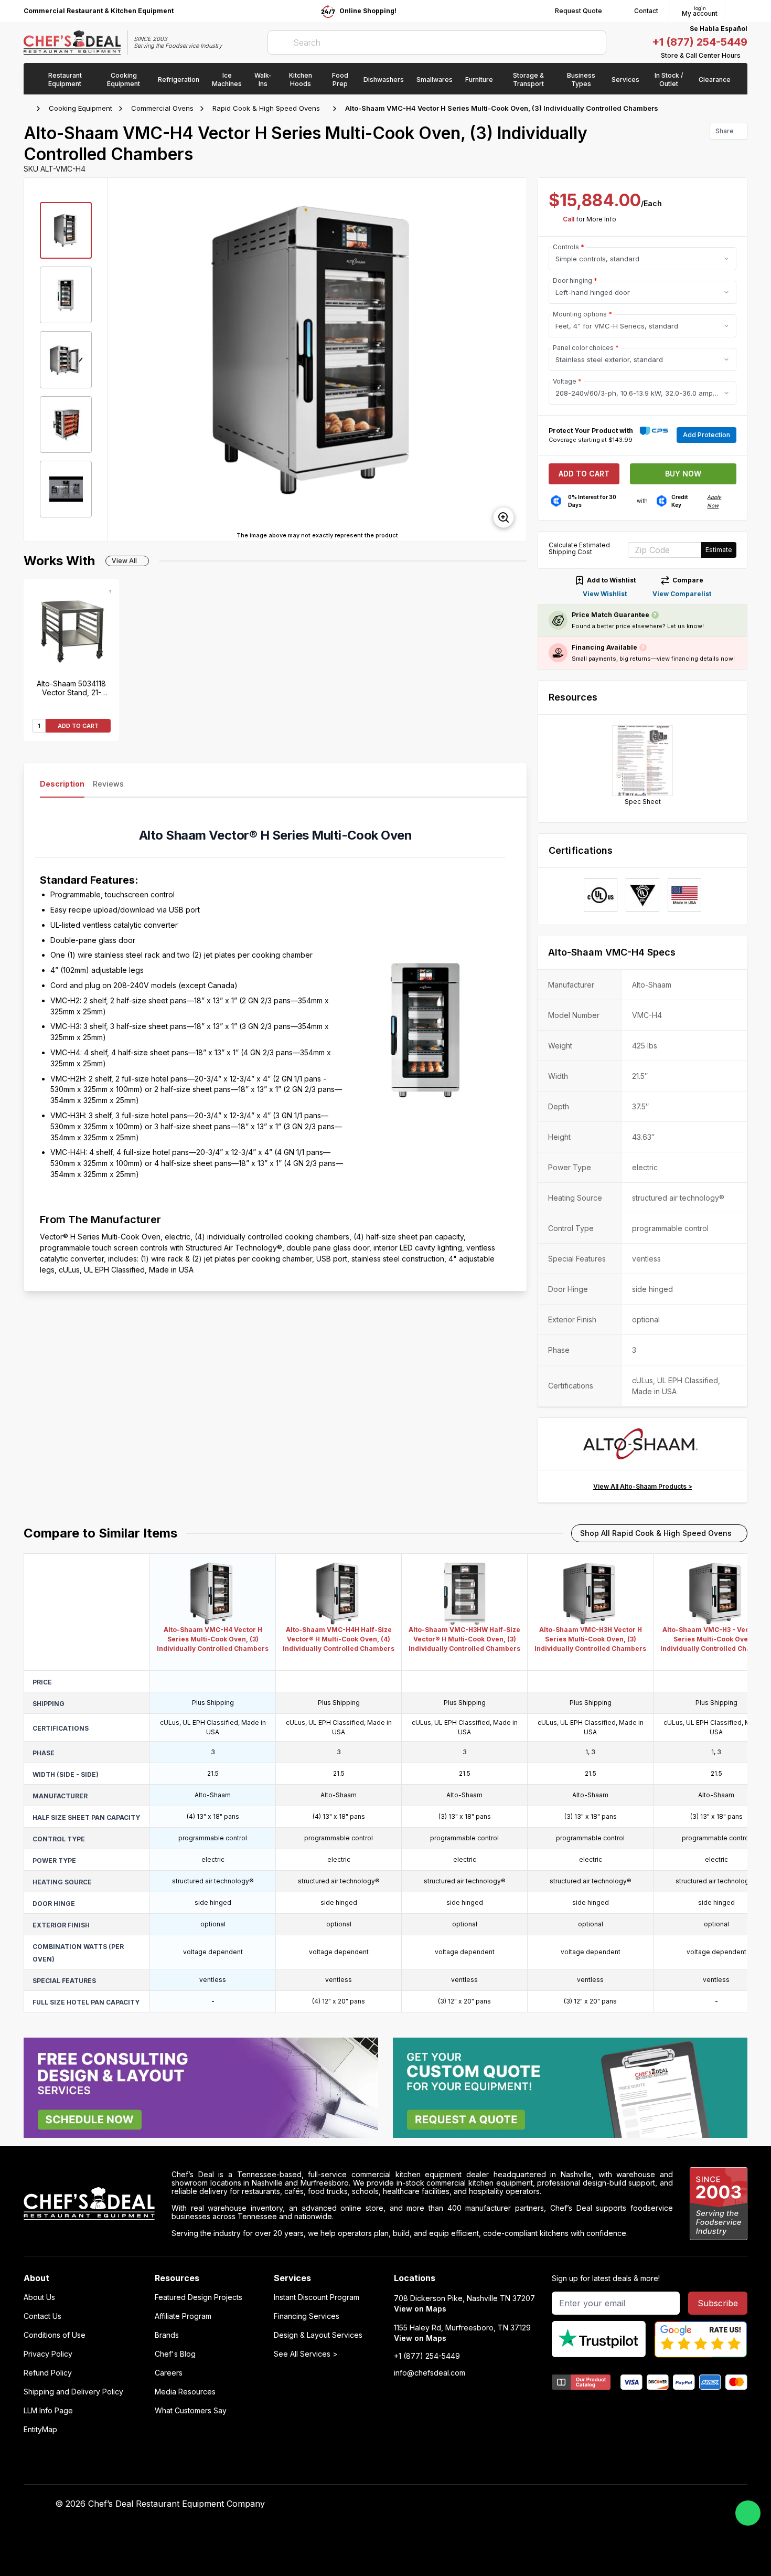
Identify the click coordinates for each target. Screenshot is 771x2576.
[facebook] (511, 2504)
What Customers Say (191, 2411)
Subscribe (718, 2303)
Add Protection (706, 435)
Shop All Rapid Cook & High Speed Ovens (656, 1533)
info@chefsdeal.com (430, 2373)
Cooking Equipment (81, 108)
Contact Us (42, 2316)
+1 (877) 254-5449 (700, 42)
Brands (167, 2335)
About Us (39, 2297)
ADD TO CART (78, 726)
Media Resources (185, 2392)
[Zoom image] (504, 517)
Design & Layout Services (318, 2335)
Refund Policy (48, 2373)
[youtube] (532, 2504)
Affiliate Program (183, 2316)
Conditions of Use (55, 2335)
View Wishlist (605, 594)
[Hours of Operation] (745, 56)
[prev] (121, 359)
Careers (169, 2373)
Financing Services (307, 2316)
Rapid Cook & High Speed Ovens (266, 108)
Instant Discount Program (317, 2297)
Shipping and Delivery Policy (73, 2392)
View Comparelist (682, 594)
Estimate (719, 550)
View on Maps (420, 2309)
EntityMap (40, 2430)
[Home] (29, 109)
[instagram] (593, 2504)
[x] (552, 2504)
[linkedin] (572, 2504)
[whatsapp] (748, 2513)
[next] (514, 359)
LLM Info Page (48, 2411)
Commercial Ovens (162, 108)
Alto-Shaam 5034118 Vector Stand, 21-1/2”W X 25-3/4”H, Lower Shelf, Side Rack (71, 688)
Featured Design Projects (199, 2297)
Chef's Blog (175, 2354)
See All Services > (306, 2354)
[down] (66, 530)
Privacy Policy (48, 2354)
